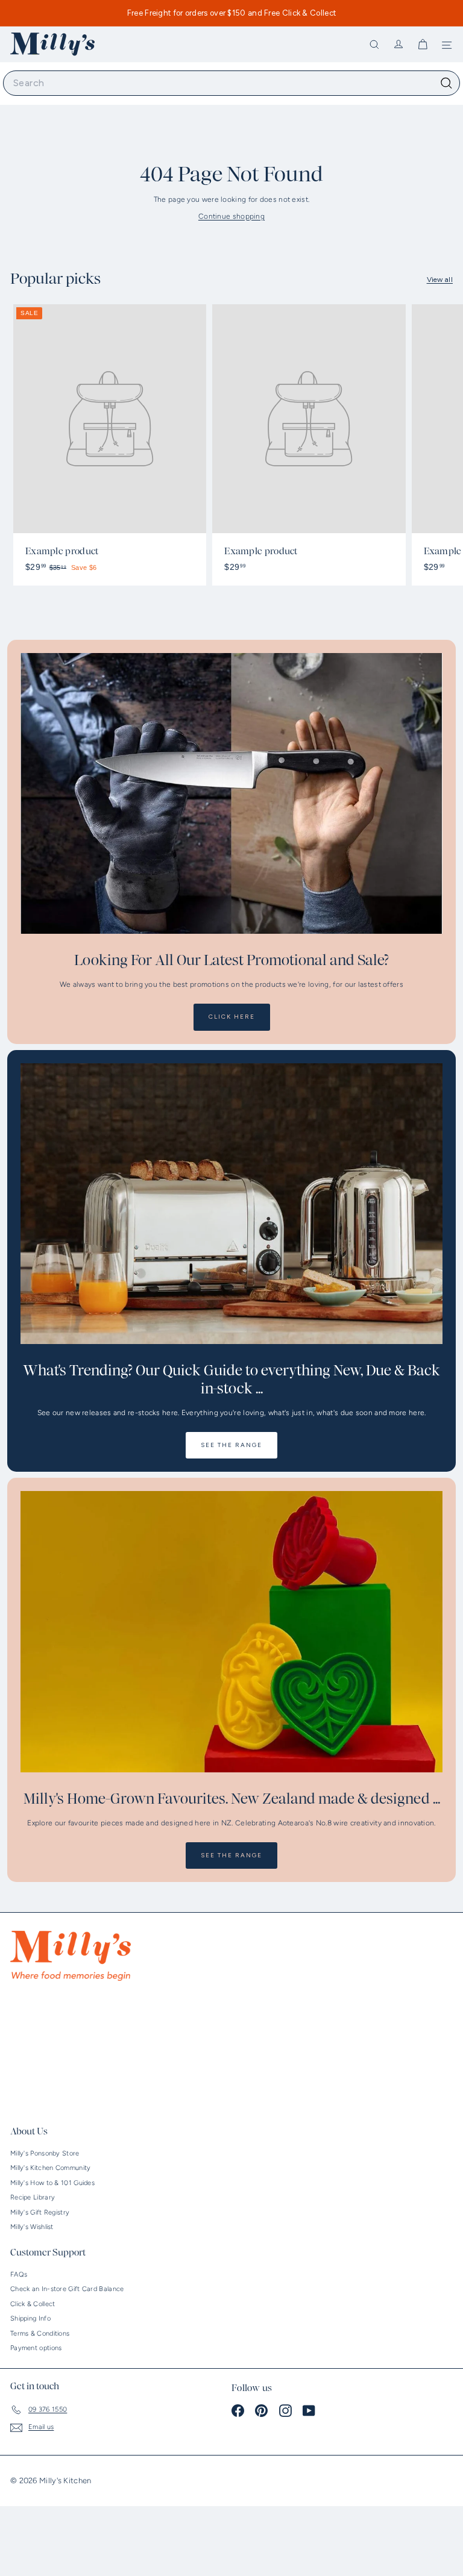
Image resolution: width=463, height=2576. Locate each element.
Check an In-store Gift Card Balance (67, 2289)
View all (440, 280)
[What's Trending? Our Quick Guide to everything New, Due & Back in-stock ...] (231, 1204)
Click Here (232, 1017)
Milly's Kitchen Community (51, 2168)
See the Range (231, 1445)
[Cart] (423, 45)
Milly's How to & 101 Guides (52, 2183)
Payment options (36, 2348)
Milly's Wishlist (32, 2227)
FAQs (19, 2274)
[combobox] (231, 83)
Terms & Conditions (40, 2334)
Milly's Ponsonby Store (45, 2153)
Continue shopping (231, 216)
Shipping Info (30, 2318)
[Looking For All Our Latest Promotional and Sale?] (231, 794)
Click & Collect (33, 2304)
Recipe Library (33, 2197)
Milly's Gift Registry (40, 2212)
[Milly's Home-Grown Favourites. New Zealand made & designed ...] (231, 1632)
